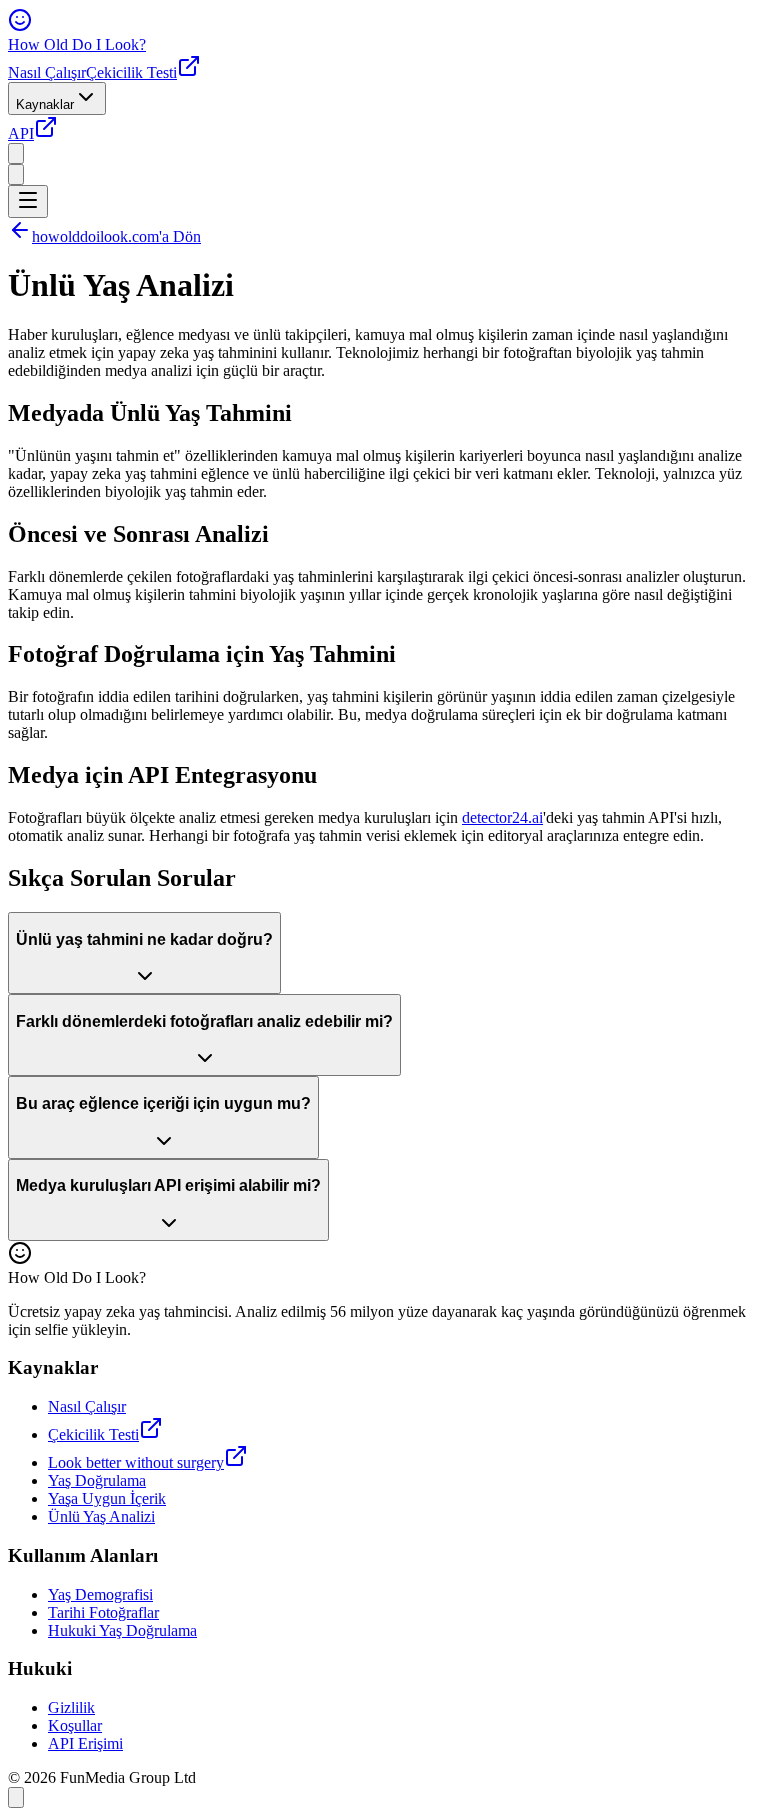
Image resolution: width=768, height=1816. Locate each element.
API (21, 133)
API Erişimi (85, 1743)
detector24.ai (502, 817)
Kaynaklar (45, 104)
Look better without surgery (136, 1462)
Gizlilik (71, 1707)
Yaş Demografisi (100, 1594)
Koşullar (75, 1725)
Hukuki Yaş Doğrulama (122, 1630)
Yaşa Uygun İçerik (107, 1498)
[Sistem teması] (16, 174)
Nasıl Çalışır (47, 72)
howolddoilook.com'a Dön (116, 236)
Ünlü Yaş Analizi (101, 1516)
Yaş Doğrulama (97, 1480)
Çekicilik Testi (131, 72)
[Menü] (28, 201)
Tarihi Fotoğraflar (103, 1612)
